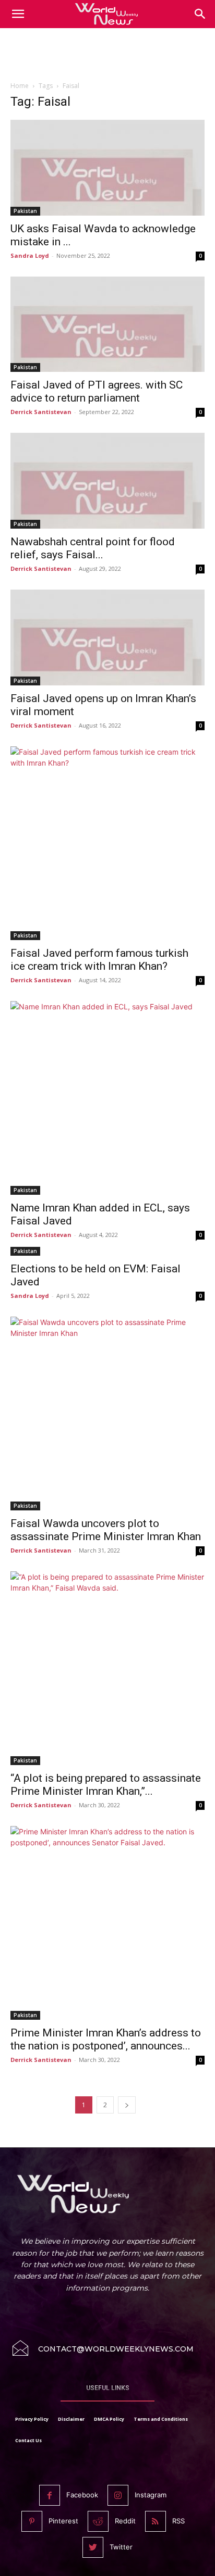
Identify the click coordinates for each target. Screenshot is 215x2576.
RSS (178, 2521)
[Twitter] (93, 2547)
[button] (200, 14)
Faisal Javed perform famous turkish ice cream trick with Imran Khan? (99, 960)
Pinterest (63, 2521)
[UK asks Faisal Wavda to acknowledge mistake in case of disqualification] (107, 168)
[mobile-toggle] (18, 14)
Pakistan (25, 211)
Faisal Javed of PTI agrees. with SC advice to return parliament (97, 391)
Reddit (125, 2521)
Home (20, 86)
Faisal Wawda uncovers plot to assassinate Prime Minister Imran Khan (106, 1530)
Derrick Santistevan (41, 412)
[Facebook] (50, 2495)
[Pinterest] (32, 2521)
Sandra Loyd (30, 255)
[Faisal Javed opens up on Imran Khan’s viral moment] (107, 637)
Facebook (82, 2495)
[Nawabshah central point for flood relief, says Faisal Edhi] (107, 481)
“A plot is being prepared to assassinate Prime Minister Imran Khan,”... (106, 1785)
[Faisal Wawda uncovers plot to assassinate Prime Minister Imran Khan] (107, 1414)
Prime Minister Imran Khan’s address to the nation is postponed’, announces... (106, 2039)
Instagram (151, 2495)
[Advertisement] (107, 57)
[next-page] (127, 2105)
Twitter (121, 2547)
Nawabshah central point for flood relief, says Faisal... (93, 548)
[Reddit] (98, 2521)
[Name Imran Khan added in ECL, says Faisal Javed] (107, 1098)
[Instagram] (118, 2495)
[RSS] (156, 2521)
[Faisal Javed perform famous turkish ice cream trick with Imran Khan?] (107, 843)
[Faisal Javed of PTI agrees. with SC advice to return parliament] (107, 324)
